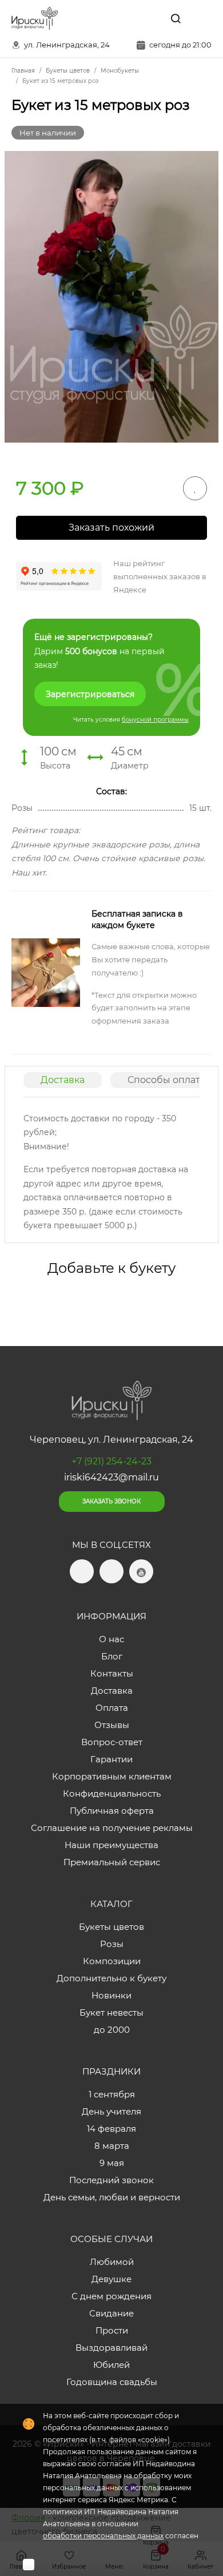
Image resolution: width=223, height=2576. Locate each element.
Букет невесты (111, 2012)
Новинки (111, 1995)
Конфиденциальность (112, 1793)
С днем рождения (111, 2296)
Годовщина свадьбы (112, 2382)
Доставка (63, 1080)
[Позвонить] (202, 18)
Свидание (111, 2313)
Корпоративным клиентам (112, 1776)
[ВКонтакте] (149, 18)
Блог (112, 1656)
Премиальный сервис (112, 1862)
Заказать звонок (111, 1501)
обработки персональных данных (103, 2536)
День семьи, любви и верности (112, 2197)
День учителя (111, 2111)
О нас (111, 1639)
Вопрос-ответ (112, 1742)
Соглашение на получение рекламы (112, 1828)
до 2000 (112, 2030)
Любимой (112, 2262)
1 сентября (112, 2094)
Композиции (112, 1961)
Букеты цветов (111, 1927)
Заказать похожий (111, 527)
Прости (112, 2330)
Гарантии (111, 1759)
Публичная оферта (112, 1811)
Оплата (112, 1708)
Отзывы (112, 1725)
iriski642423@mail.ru (111, 1477)
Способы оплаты (168, 1080)
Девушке (111, 2279)
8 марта (112, 2146)
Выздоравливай (111, 2348)
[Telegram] (125, 18)
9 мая (112, 2163)
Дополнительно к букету (111, 1978)
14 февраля (111, 2129)
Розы (112, 1944)
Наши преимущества (111, 1845)
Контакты (112, 1673)
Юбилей (111, 2365)
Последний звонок (111, 2180)
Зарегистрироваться (90, 694)
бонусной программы (155, 720)
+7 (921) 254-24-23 (111, 1461)
